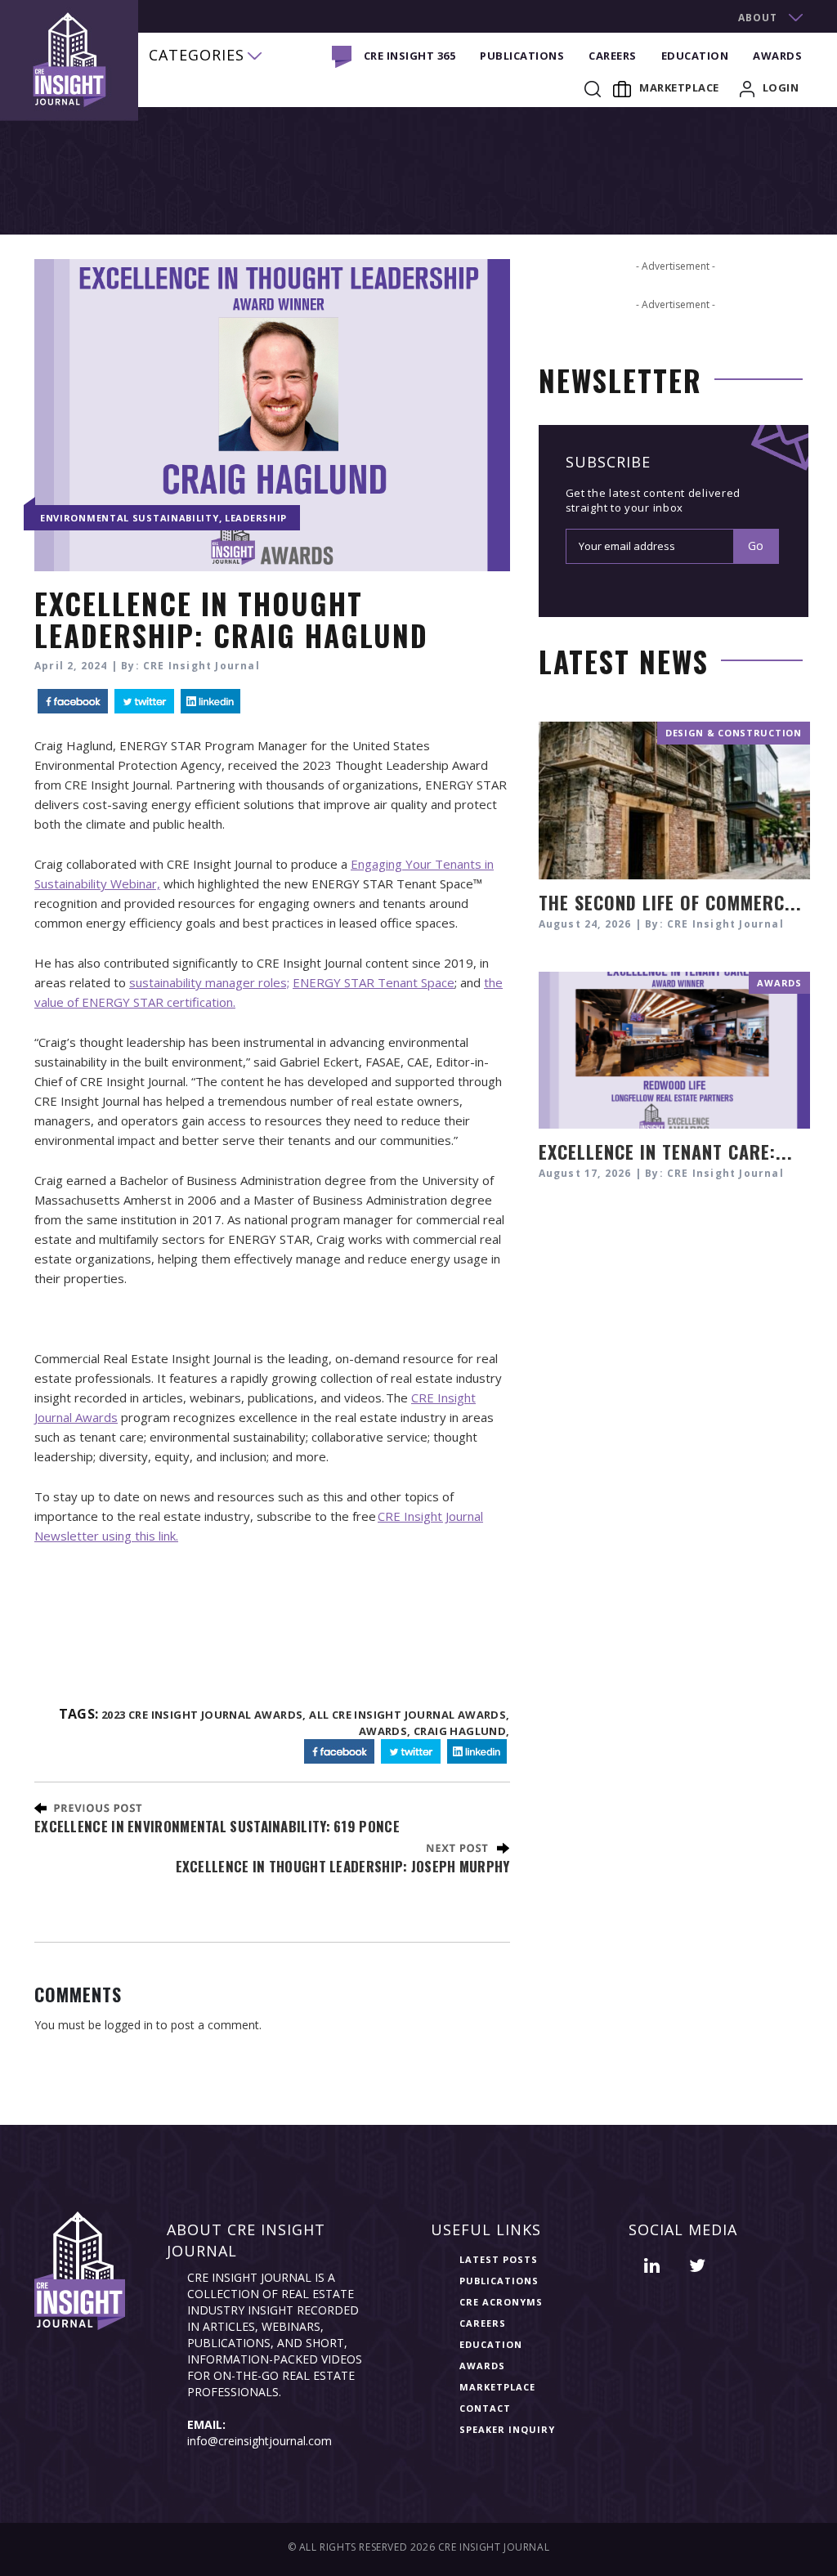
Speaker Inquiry (507, 2429)
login (781, 87)
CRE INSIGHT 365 (410, 56)
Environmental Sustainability (130, 518)
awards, (385, 1731)
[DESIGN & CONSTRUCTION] (674, 799)
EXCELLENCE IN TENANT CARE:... (666, 1152)
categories (197, 55)
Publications (522, 56)
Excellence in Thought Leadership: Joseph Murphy (343, 1866)
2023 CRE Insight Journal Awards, (204, 1715)
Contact (485, 2408)
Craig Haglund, (462, 1731)
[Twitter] (144, 702)
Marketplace (679, 87)
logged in (129, 2025)
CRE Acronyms (501, 2302)
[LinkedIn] (210, 702)
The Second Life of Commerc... (670, 902)
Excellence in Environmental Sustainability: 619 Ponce (217, 1826)
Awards (777, 56)
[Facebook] (73, 702)
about (758, 18)
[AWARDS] (674, 1048)
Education (695, 56)
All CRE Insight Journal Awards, (409, 1715)
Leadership (256, 518)
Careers (613, 56)
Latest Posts (499, 2259)
